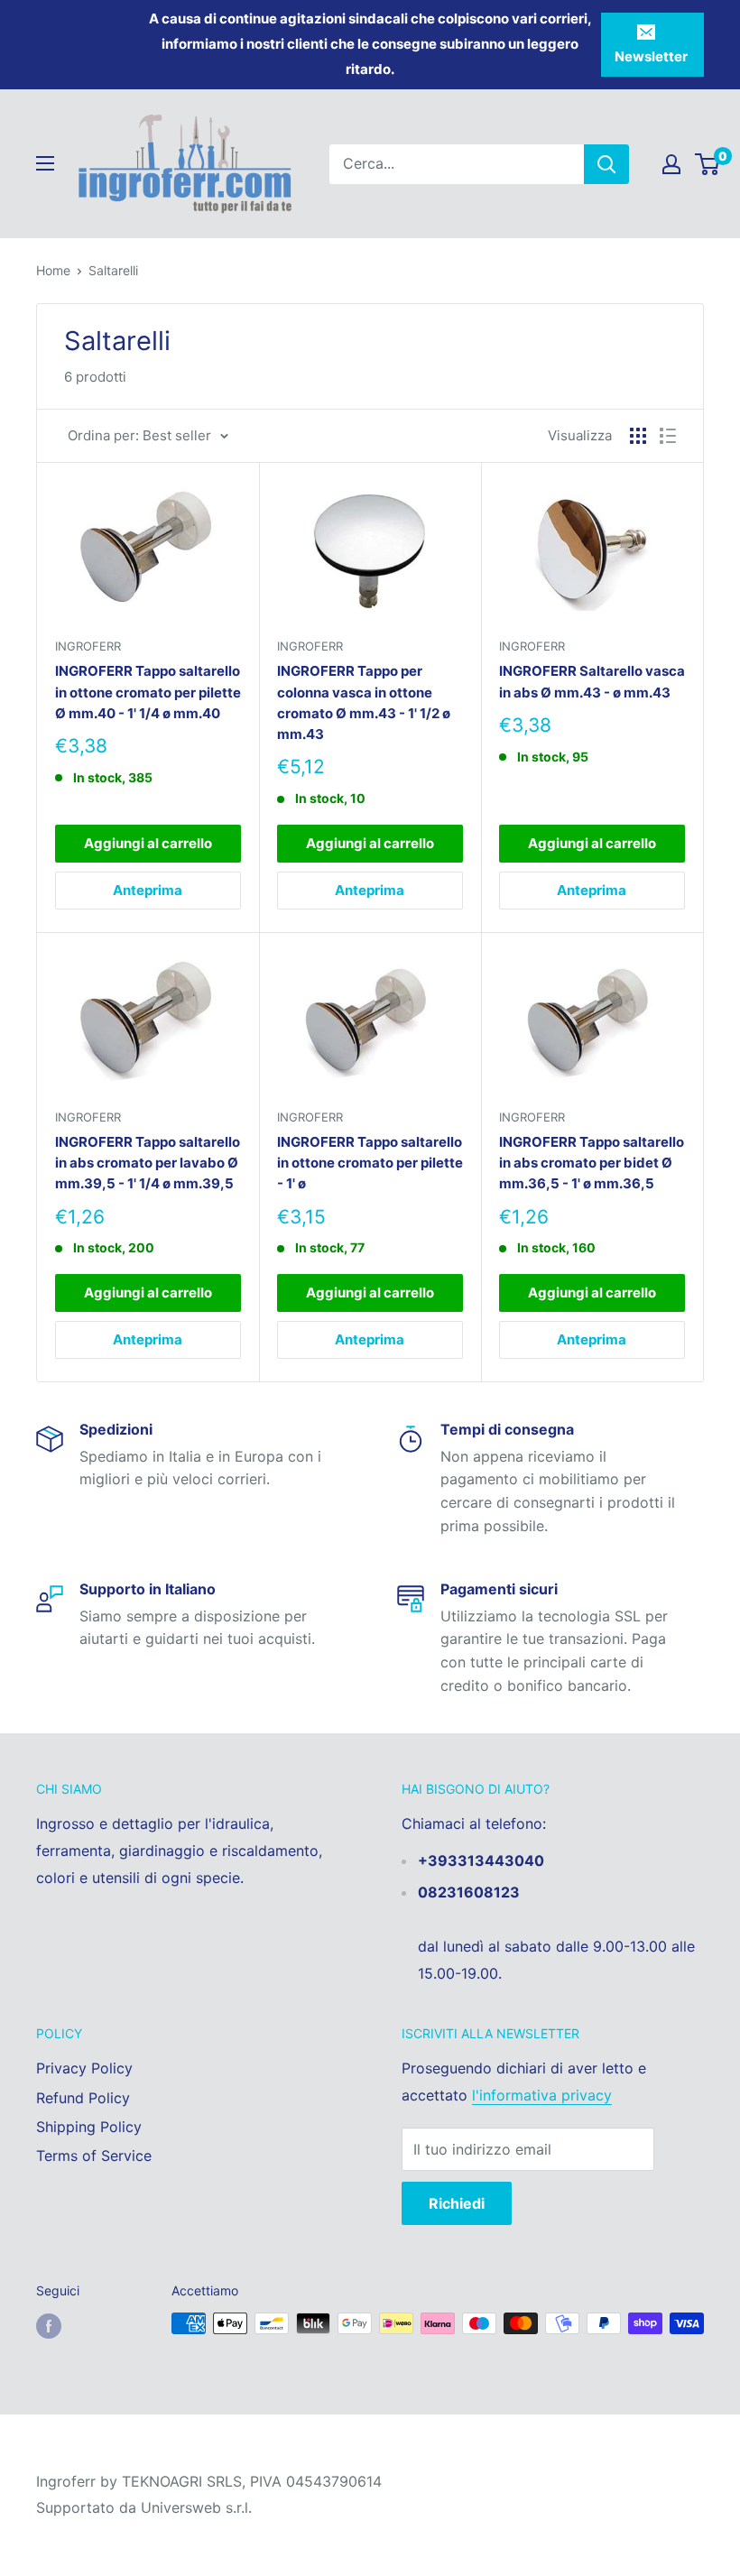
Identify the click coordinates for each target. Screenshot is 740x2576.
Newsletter (651, 56)
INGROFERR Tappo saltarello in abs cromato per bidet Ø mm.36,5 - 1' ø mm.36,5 (592, 1163)
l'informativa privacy (542, 2095)
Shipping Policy (89, 2127)
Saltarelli (113, 270)
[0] (708, 164)
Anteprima (148, 890)
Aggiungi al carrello (148, 843)
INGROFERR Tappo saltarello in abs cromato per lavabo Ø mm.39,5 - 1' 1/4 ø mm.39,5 (148, 1163)
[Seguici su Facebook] (49, 2325)
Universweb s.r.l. (196, 2507)
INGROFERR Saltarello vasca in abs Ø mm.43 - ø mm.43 (592, 681)
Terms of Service (94, 2156)
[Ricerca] (606, 164)
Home (53, 270)
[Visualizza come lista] (668, 436)
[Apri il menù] (45, 163)
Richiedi (457, 2203)
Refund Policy (83, 2098)
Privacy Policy (84, 2068)
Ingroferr (88, 646)
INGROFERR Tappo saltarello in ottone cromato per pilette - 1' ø (370, 1163)
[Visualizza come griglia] (638, 436)
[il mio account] (671, 164)
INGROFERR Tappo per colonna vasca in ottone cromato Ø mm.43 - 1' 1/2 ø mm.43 (364, 702)
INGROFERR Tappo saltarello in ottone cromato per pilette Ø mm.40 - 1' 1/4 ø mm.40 (148, 692)
